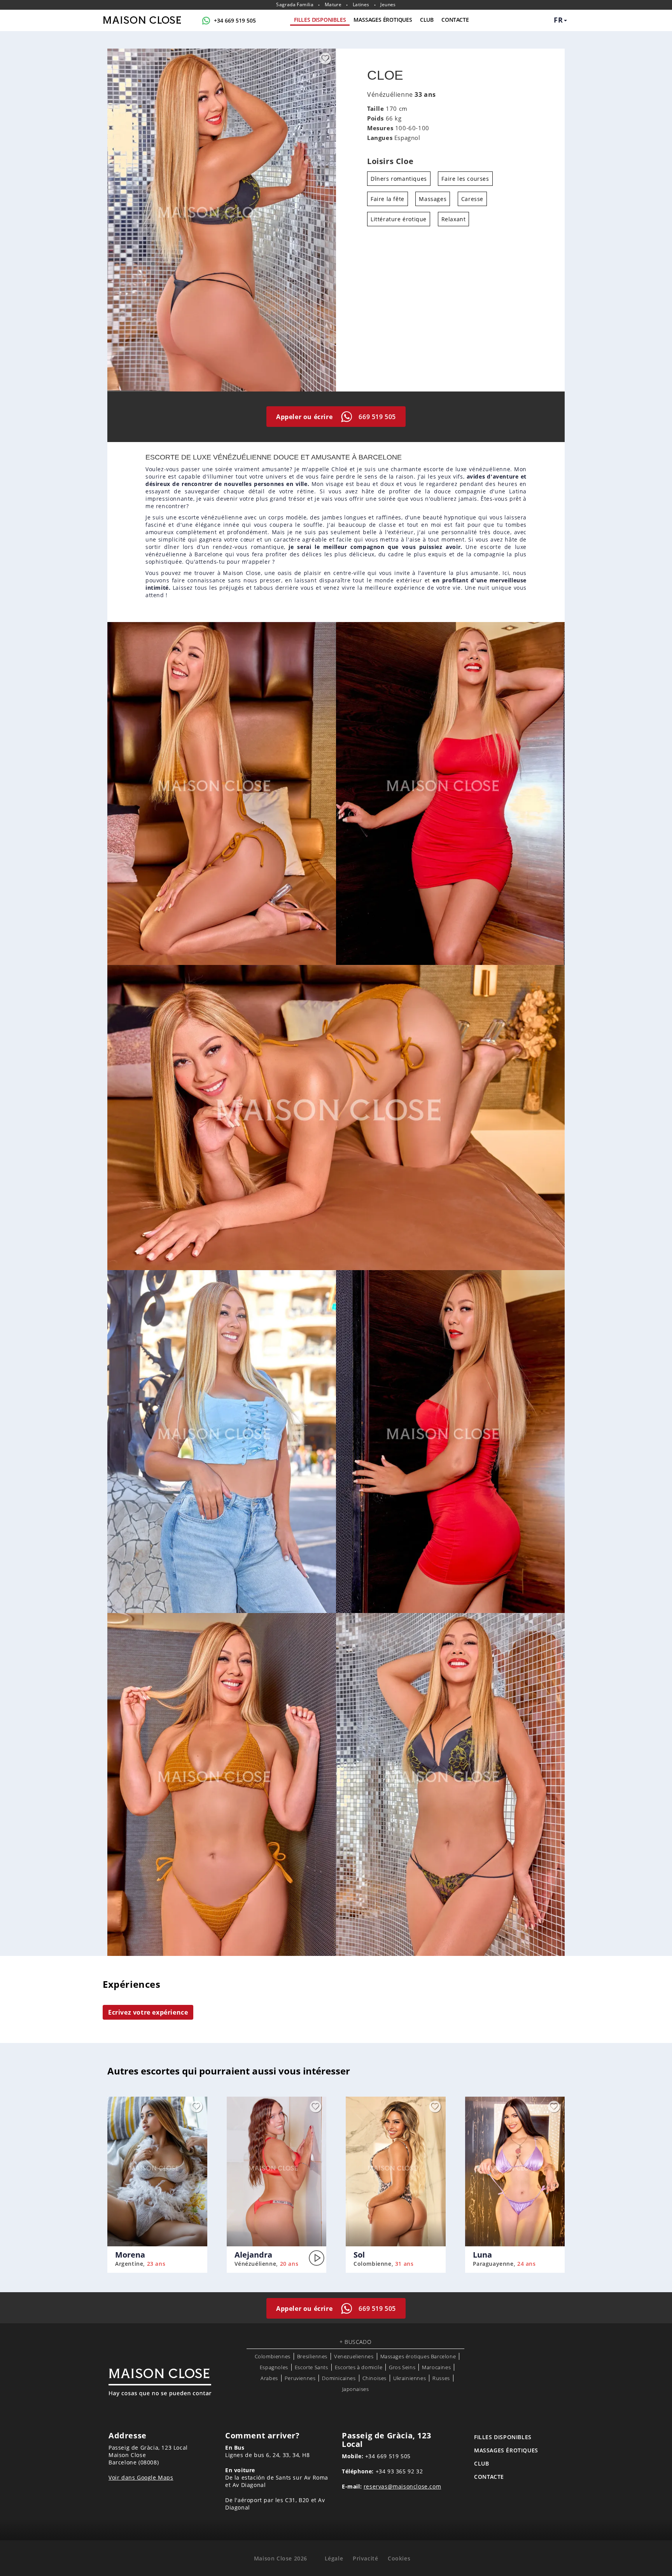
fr (558, 20)
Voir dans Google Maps (141, 2477)
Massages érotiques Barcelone (418, 2356)
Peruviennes (300, 2378)
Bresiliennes (312, 2356)
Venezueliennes (354, 2356)
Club (427, 20)
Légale (334, 2558)
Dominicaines (339, 2378)
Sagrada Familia (295, 5)
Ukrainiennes (409, 2378)
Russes (441, 2378)
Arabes (269, 2378)
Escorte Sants (311, 2367)
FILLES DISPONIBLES (320, 20)
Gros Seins (402, 2367)
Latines (361, 5)
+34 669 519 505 (235, 20)
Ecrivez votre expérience (148, 2012)
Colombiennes (273, 2356)
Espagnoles (274, 2367)
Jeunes (388, 5)
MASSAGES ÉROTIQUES (383, 20)
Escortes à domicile (359, 2367)
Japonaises (356, 2389)
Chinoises (374, 2378)
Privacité (365, 2558)
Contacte (455, 20)
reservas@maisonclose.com (402, 2486)
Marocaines (436, 2367)
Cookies (399, 2558)
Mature (333, 5)
